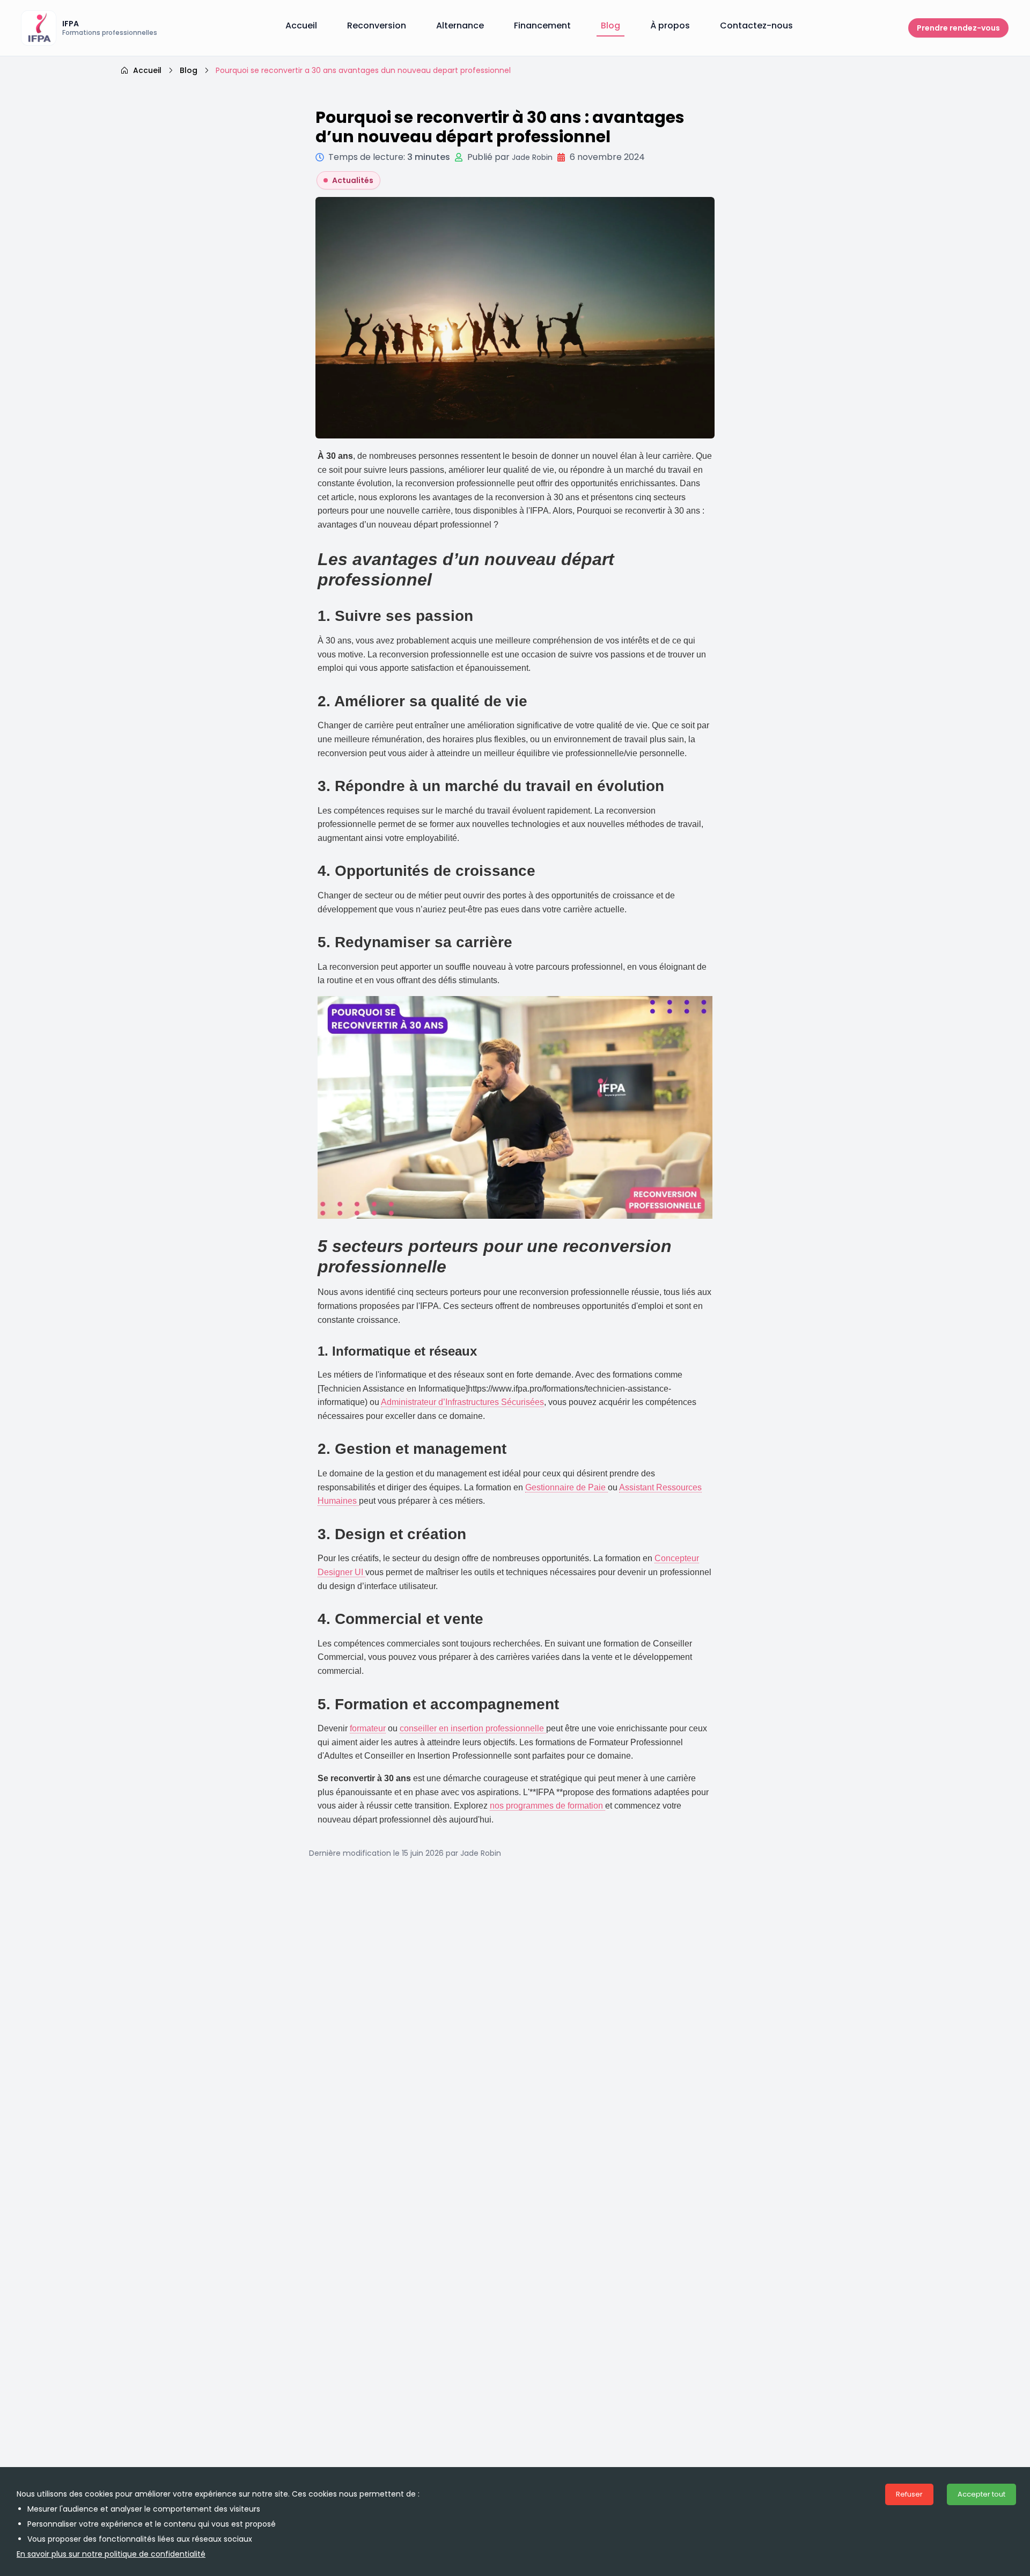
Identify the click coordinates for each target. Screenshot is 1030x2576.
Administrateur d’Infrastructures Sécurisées (462, 1402)
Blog (189, 70)
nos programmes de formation (547, 1806)
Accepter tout (981, 2494)
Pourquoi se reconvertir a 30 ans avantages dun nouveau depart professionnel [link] (363, 70)
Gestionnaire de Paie (566, 1487)
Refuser (909, 2494)
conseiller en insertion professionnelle (473, 1728)
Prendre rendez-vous (958, 28)
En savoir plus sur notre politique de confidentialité (111, 2554)
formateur (368, 1728)
